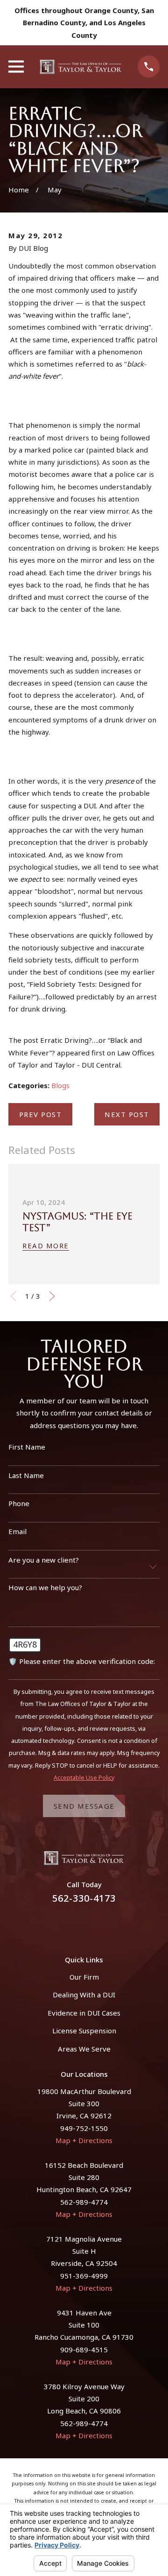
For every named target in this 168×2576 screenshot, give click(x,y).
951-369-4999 (84, 2276)
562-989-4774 (84, 2202)
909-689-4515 (84, 2350)
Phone (19, 1503)
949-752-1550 (84, 2128)
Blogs (60, 1085)
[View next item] (52, 1296)
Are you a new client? (44, 1560)
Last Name (26, 1475)
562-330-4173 (84, 1898)
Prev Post (41, 1114)
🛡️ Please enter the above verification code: (82, 1661)
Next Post (127, 1114)
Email (17, 1531)
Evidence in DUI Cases (84, 2013)
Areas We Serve (84, 2049)
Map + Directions (84, 2140)
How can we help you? (45, 1587)
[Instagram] (95, 1924)
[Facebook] (73, 1924)
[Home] (81, 67)
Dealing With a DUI (84, 1995)
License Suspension (84, 2031)
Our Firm (84, 1977)
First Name (27, 1447)
